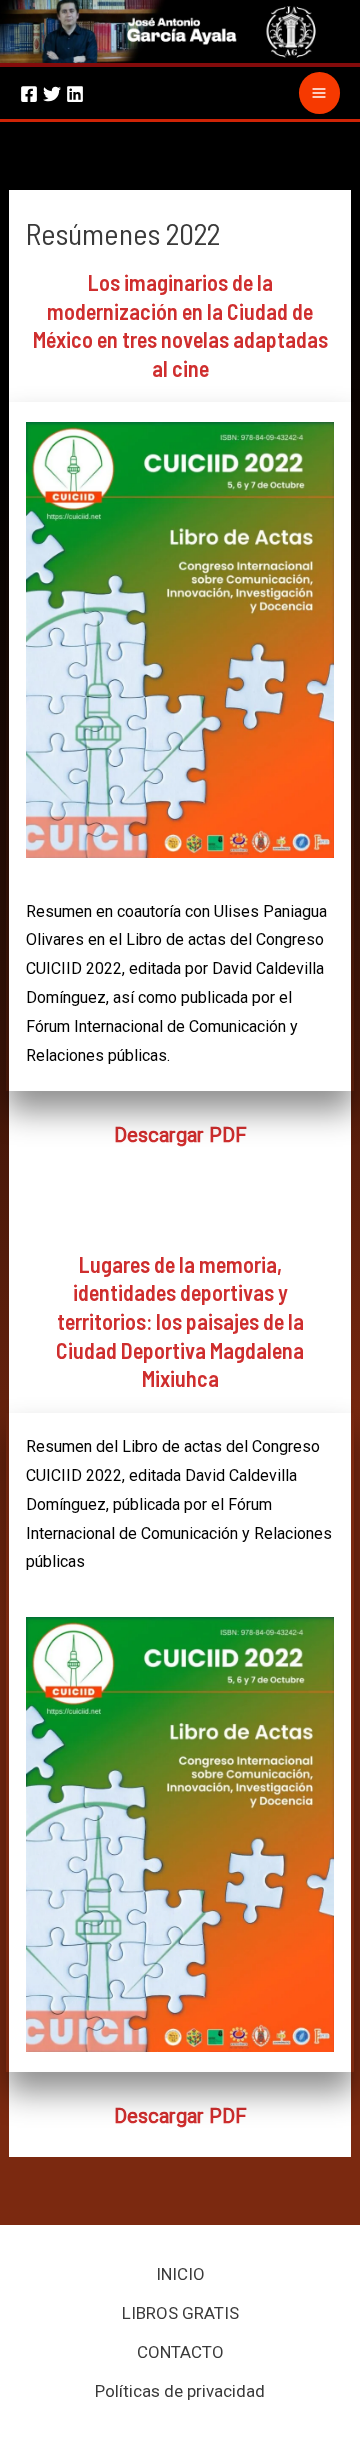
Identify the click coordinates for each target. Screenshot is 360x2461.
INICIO (180, 2274)
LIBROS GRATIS (180, 2313)
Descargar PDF (180, 1135)
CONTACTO (180, 2352)
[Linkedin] (75, 94)
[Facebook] (29, 94)
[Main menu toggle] (320, 93)
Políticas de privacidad (180, 2391)
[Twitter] (52, 94)
